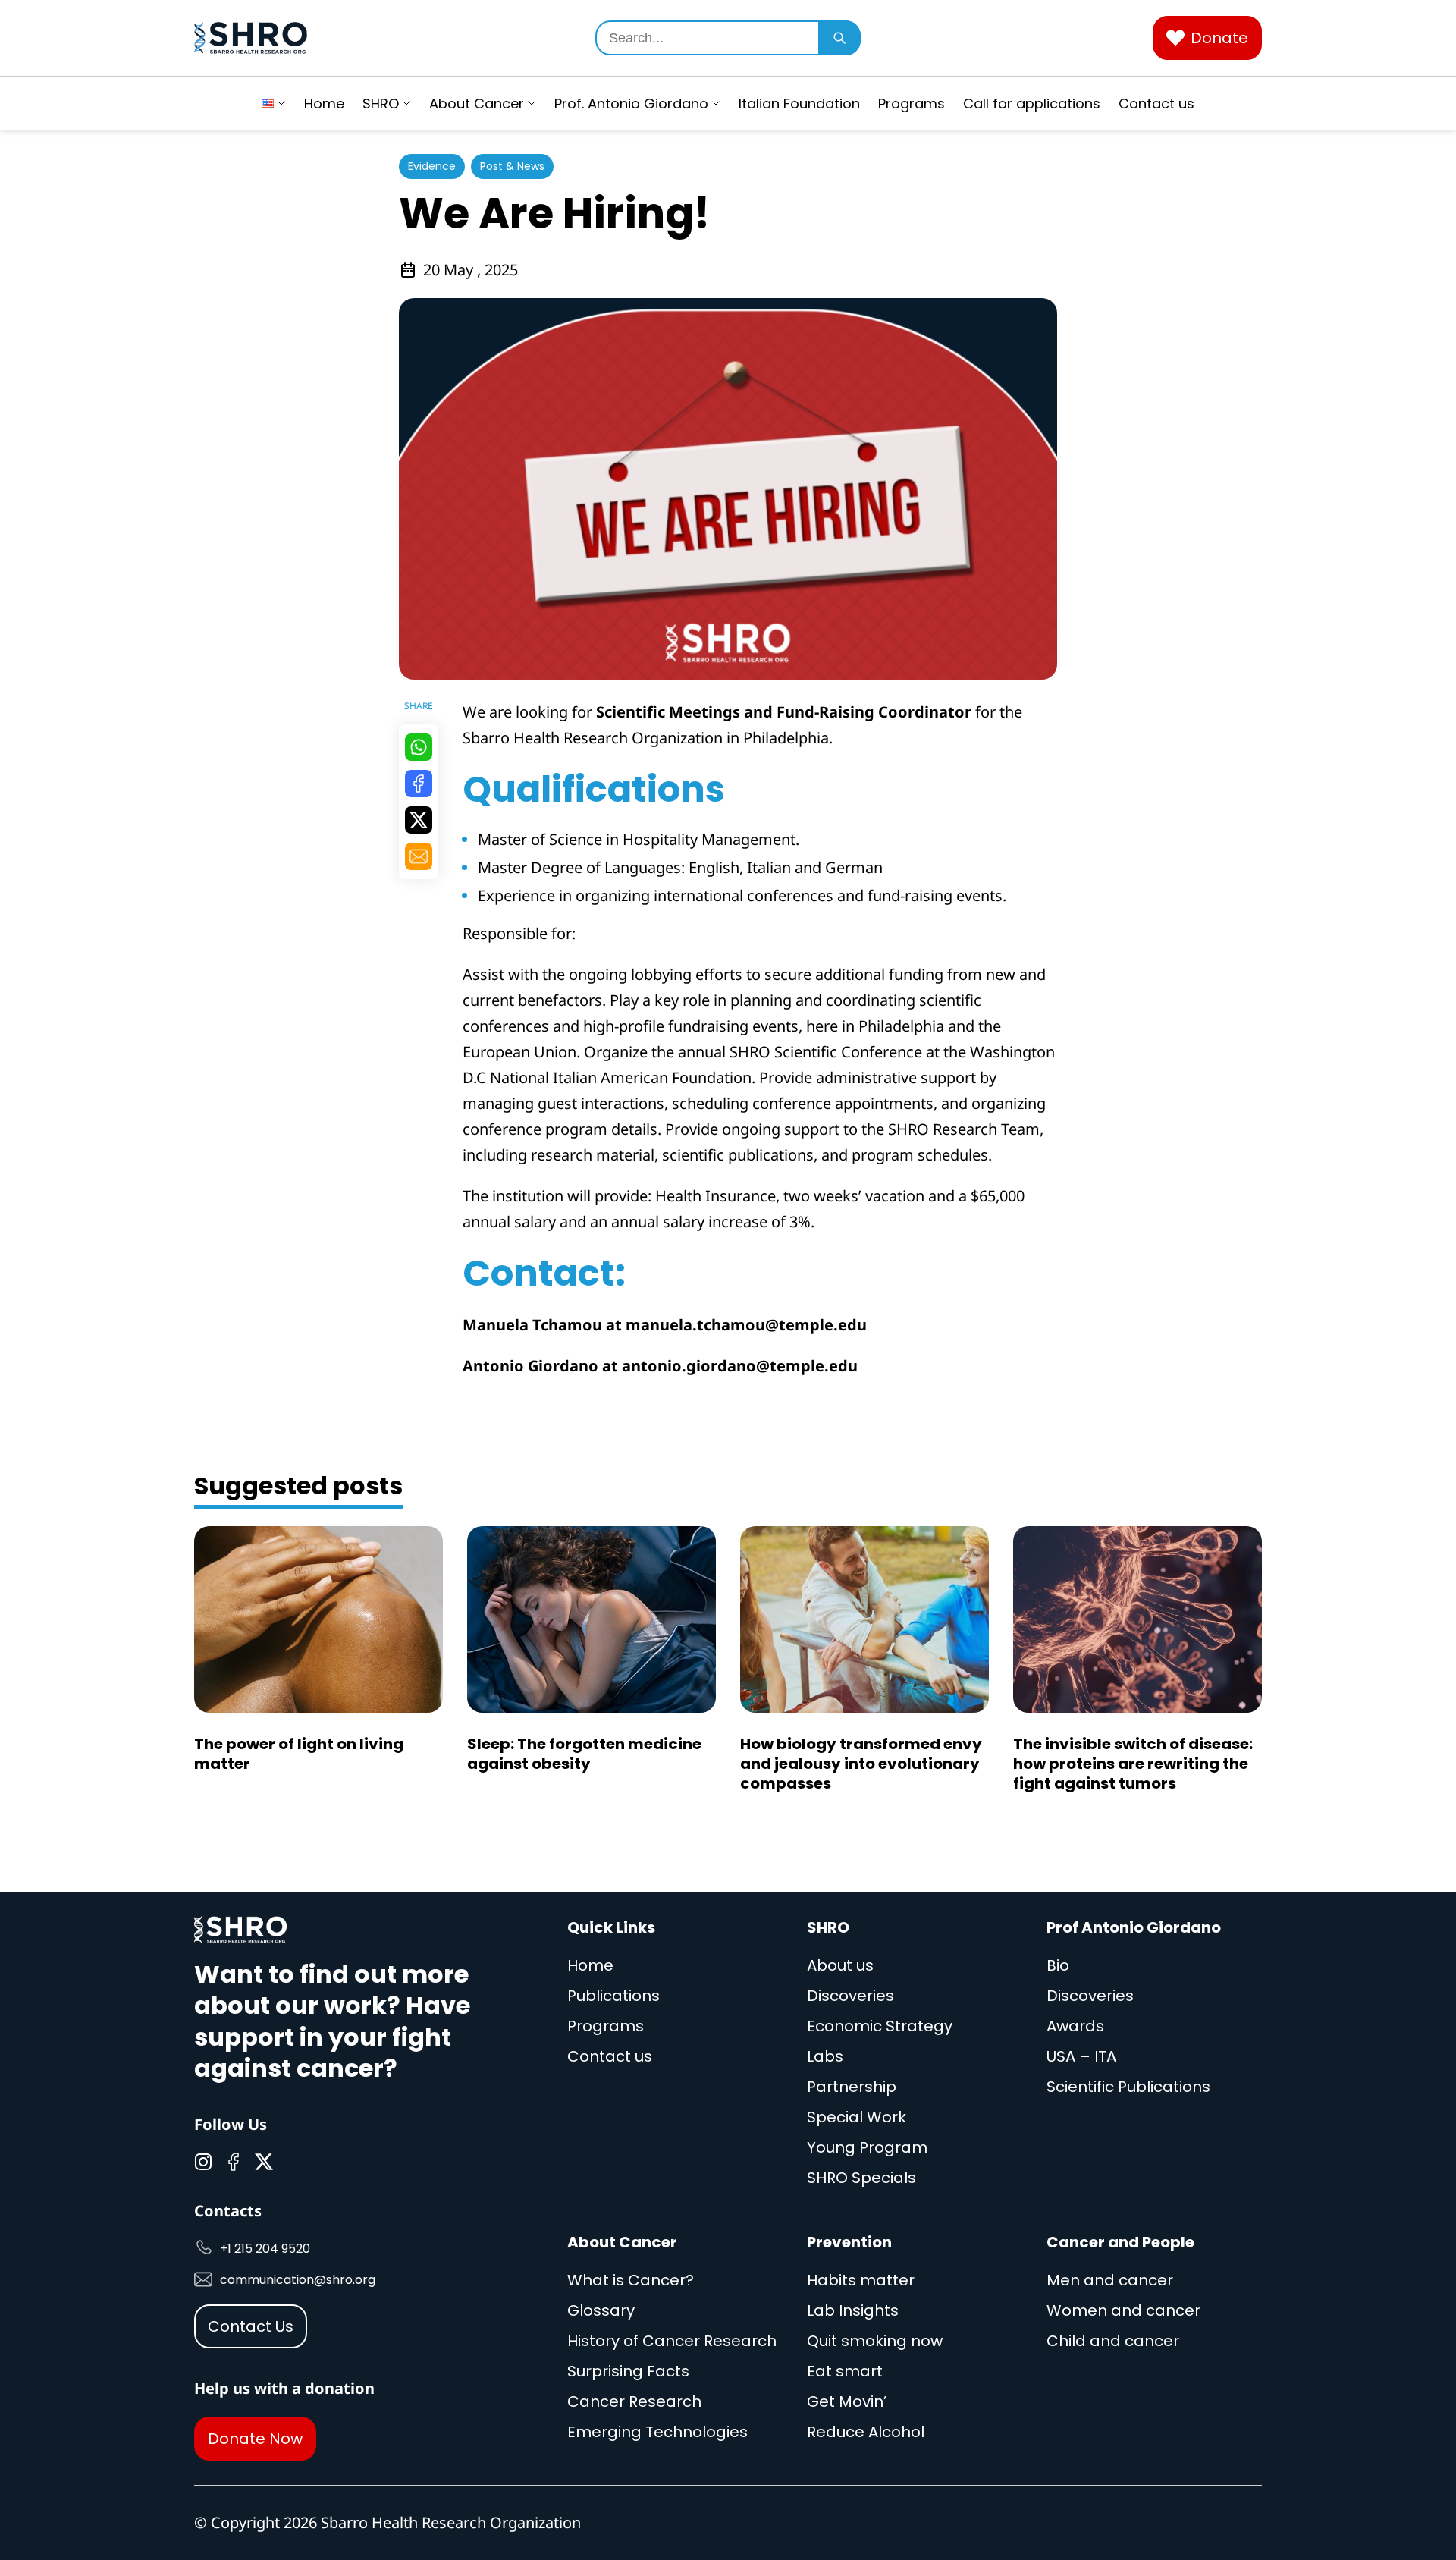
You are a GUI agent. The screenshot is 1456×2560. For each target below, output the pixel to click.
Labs (825, 2056)
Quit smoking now (875, 2341)
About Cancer (477, 104)
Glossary (601, 2310)
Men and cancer (1110, 2280)
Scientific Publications (1128, 2087)
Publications (613, 1996)
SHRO (381, 104)
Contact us (1156, 104)
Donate (1219, 38)
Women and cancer (1123, 2310)
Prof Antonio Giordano (1134, 1927)
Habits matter (861, 2280)
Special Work (857, 2117)
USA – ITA (1081, 2056)
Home (324, 104)
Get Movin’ (847, 2401)
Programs (912, 104)
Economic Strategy (880, 2026)
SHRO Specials (861, 2178)
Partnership (852, 2087)
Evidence (432, 166)
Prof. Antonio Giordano (631, 104)
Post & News (512, 166)
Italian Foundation (799, 104)
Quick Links (611, 1927)
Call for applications (1032, 104)
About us (840, 1965)
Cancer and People (1120, 2242)
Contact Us (251, 2326)
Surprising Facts (628, 2371)
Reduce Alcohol (866, 2432)
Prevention (849, 2242)
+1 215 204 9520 (265, 2249)
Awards (1075, 2026)
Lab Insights (853, 2310)
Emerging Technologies (657, 2432)
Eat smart (845, 2371)
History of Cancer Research (672, 2341)
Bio (1058, 1965)
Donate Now (255, 2439)
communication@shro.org (298, 2280)
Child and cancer (1113, 2341)
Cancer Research (634, 2401)
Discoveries (850, 1996)
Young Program (867, 2147)
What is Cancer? (631, 2280)
